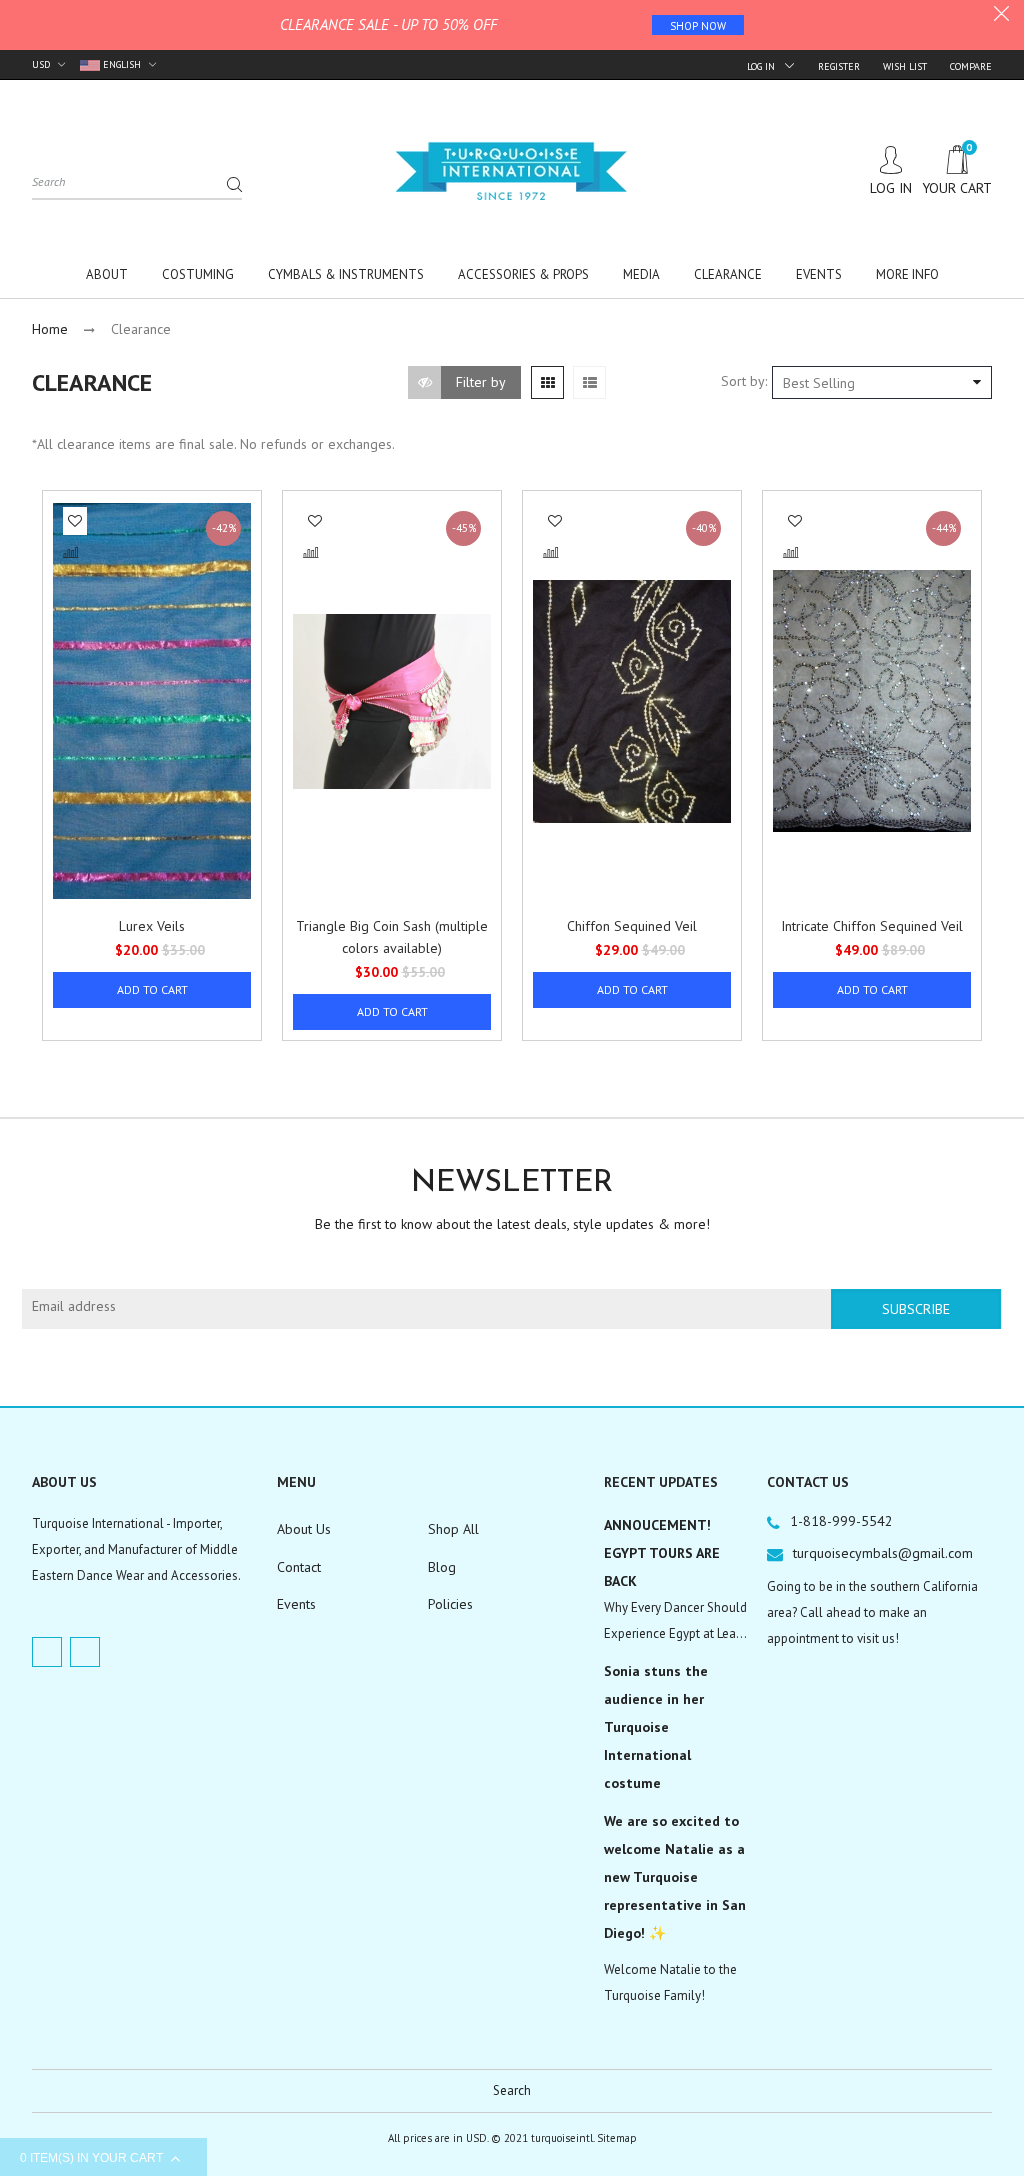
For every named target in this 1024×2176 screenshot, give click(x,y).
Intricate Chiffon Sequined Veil (872, 926)
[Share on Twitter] (77, 653)
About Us (304, 1529)
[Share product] (75, 593)
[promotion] (1001, 16)
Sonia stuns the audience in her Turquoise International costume (656, 1727)
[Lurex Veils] (152, 701)
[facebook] (47, 1652)
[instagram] (85, 1652)
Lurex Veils (152, 926)
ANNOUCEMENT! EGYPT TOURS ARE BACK (662, 1553)
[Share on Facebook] (77, 631)
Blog (442, 1567)
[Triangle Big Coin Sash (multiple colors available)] (392, 701)
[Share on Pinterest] (77, 675)
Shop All (453, 1529)
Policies (450, 1604)
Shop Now (698, 26)
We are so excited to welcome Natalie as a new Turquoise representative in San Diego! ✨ (675, 1877)
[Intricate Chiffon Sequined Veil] (872, 701)
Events (296, 1604)
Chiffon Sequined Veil (632, 926)
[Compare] (71, 553)
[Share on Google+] (77, 696)
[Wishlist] (75, 521)
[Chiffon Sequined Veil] (632, 701)
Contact (299, 1567)
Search (512, 2090)
